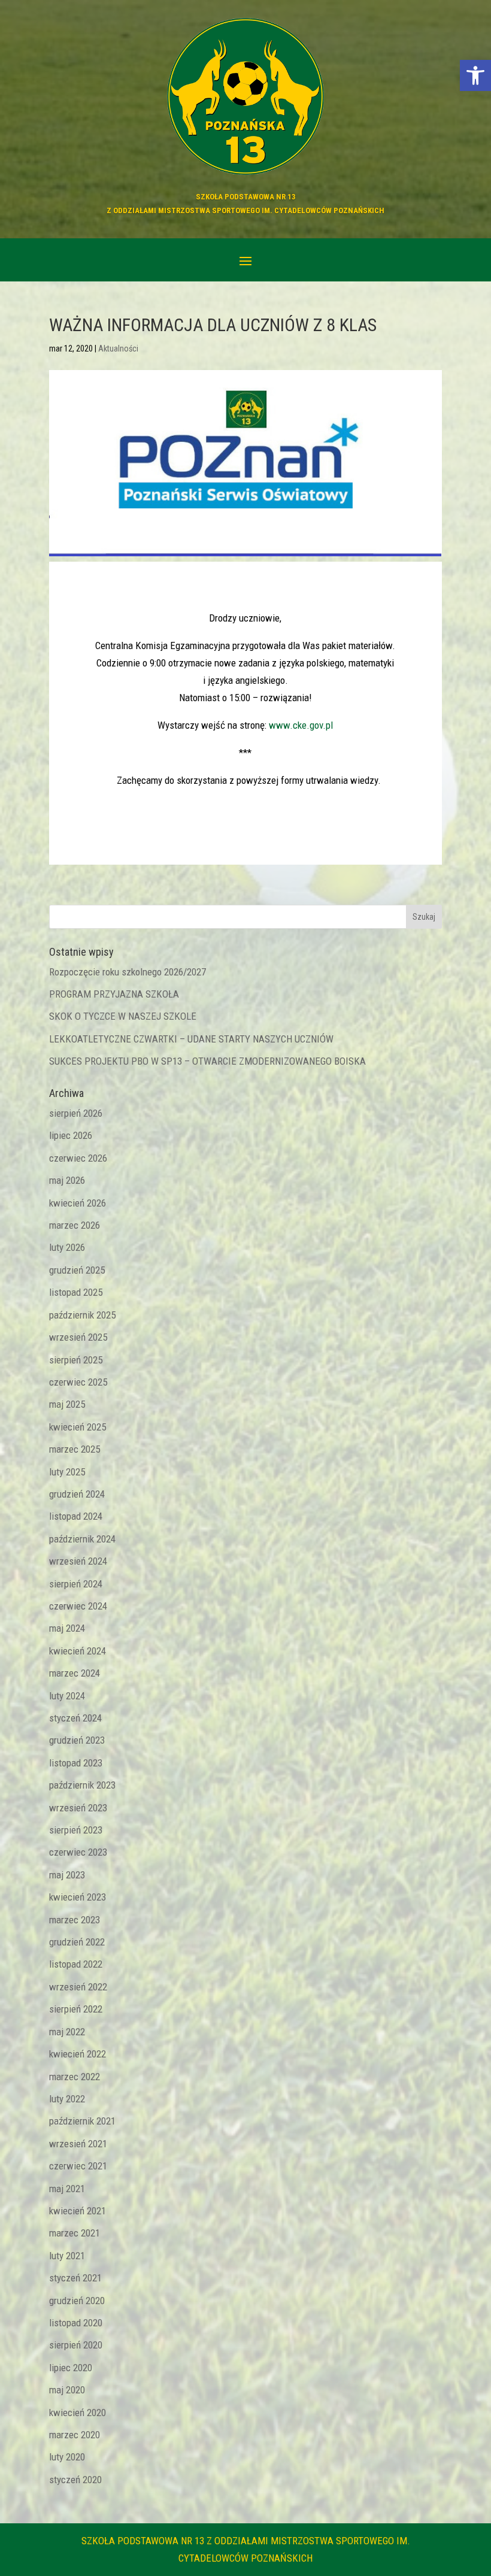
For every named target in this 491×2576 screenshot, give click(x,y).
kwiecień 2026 (78, 1203)
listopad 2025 (76, 1292)
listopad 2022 (76, 1964)
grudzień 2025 (77, 1270)
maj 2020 (67, 2390)
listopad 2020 (76, 2323)
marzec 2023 (75, 1920)
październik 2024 (82, 1539)
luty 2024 (67, 1696)
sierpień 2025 (76, 1360)
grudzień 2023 (77, 1740)
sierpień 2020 (76, 2345)
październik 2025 (82, 1315)
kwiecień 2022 (78, 2054)
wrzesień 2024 (78, 1561)
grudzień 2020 (77, 2301)
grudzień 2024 (77, 1494)
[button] (475, 75)
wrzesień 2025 (78, 1337)
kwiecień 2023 (78, 1897)
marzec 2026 (75, 1225)
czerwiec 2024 (78, 1606)
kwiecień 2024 (78, 1651)
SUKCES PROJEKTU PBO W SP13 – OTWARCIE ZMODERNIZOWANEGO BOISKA (207, 1061)
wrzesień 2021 (78, 2144)
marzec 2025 (75, 1449)
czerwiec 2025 (78, 1382)
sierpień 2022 (76, 2009)
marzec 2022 (75, 2077)
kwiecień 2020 (78, 2413)
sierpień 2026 (76, 1113)
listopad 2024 (76, 1516)
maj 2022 (67, 2032)
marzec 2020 (75, 2435)
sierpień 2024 (76, 1584)
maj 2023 (67, 1875)
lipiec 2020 (71, 2368)
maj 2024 (67, 1628)
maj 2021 (67, 2189)
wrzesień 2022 (78, 1987)
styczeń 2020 (75, 2480)
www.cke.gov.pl (301, 725)
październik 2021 (82, 2121)
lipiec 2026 (71, 1135)
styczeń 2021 (75, 2278)
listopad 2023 (76, 1763)
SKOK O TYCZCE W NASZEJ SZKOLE (123, 1016)
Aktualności (118, 348)
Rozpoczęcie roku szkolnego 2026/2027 (128, 972)
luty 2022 (67, 2099)
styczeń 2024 (75, 1718)
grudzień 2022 (77, 1942)
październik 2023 (82, 1785)
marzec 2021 (75, 2233)
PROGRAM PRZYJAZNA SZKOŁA (114, 994)
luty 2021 (67, 2256)
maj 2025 (67, 1404)
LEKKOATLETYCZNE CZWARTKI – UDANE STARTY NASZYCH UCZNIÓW (191, 1039)
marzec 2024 (75, 1673)
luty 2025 (67, 1472)
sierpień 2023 (76, 1830)
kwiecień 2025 (78, 1427)
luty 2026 (67, 1247)
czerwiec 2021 (78, 2166)
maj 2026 (67, 1180)
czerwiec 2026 (78, 1158)
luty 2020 (67, 2457)
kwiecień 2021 (78, 2211)
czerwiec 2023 (78, 1852)
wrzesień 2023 (78, 1808)
